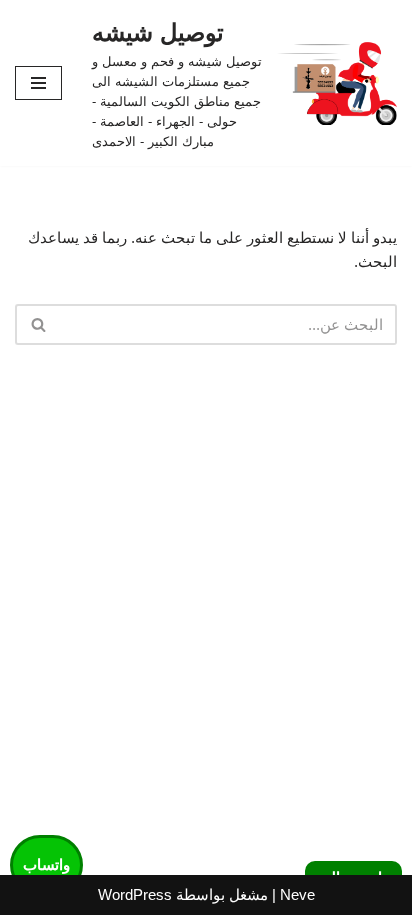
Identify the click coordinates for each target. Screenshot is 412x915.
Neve (297, 894)
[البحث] (37, 324)
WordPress (135, 894)
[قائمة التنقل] (38, 83)
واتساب (46, 864)
